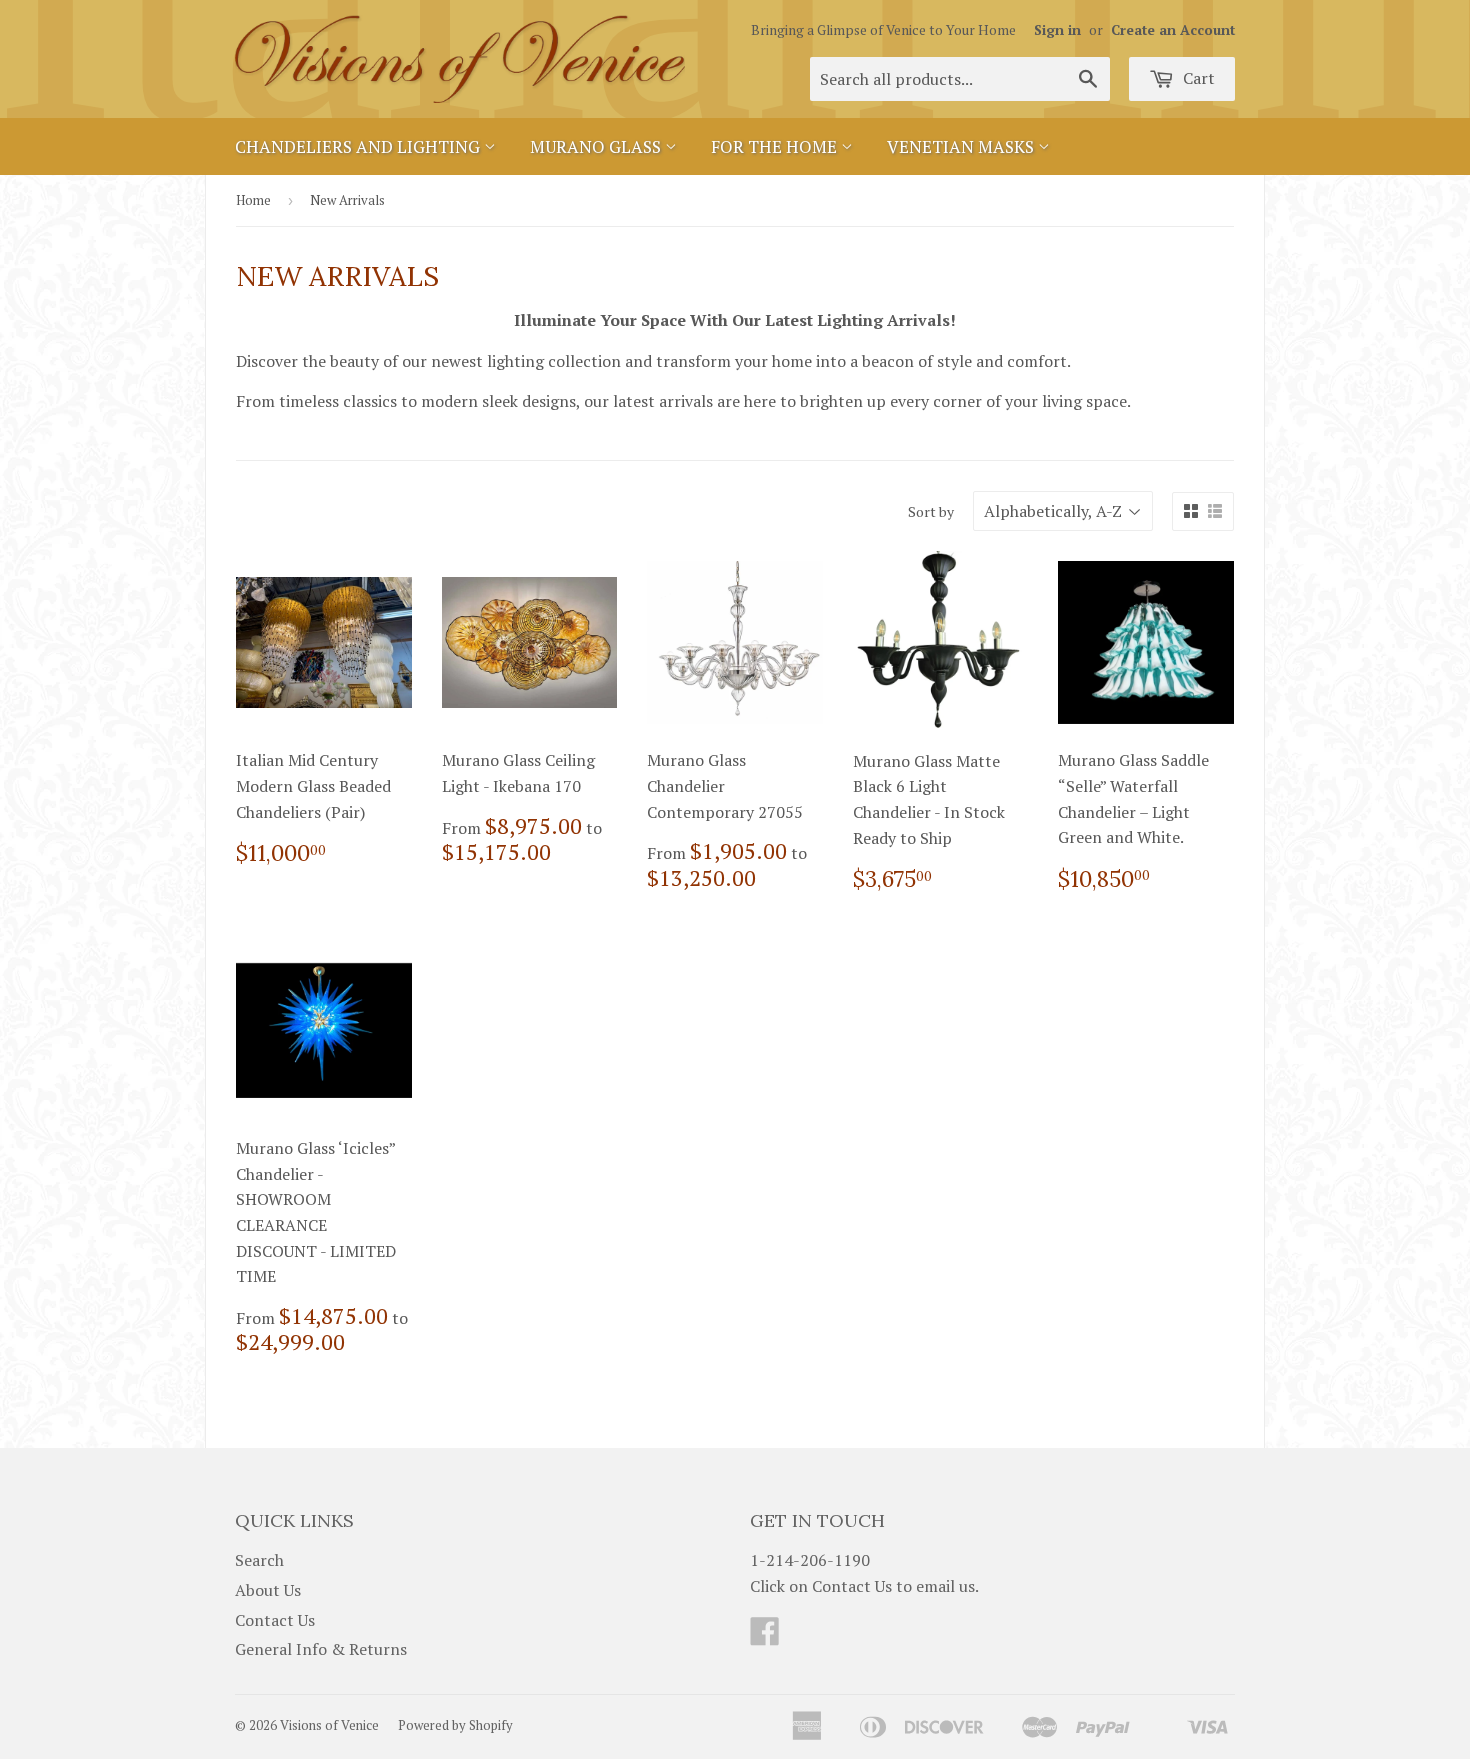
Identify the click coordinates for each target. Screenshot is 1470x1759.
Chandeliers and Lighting (359, 146)
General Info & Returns (321, 1649)
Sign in (1057, 30)
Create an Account (1173, 30)
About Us (268, 1590)
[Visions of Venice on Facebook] (765, 1637)
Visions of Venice (329, 1725)
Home (253, 200)
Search (259, 1560)
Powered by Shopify (455, 1725)
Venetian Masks (962, 146)
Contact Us (275, 1620)
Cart (1197, 78)
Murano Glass (597, 146)
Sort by (931, 511)
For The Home (776, 146)
